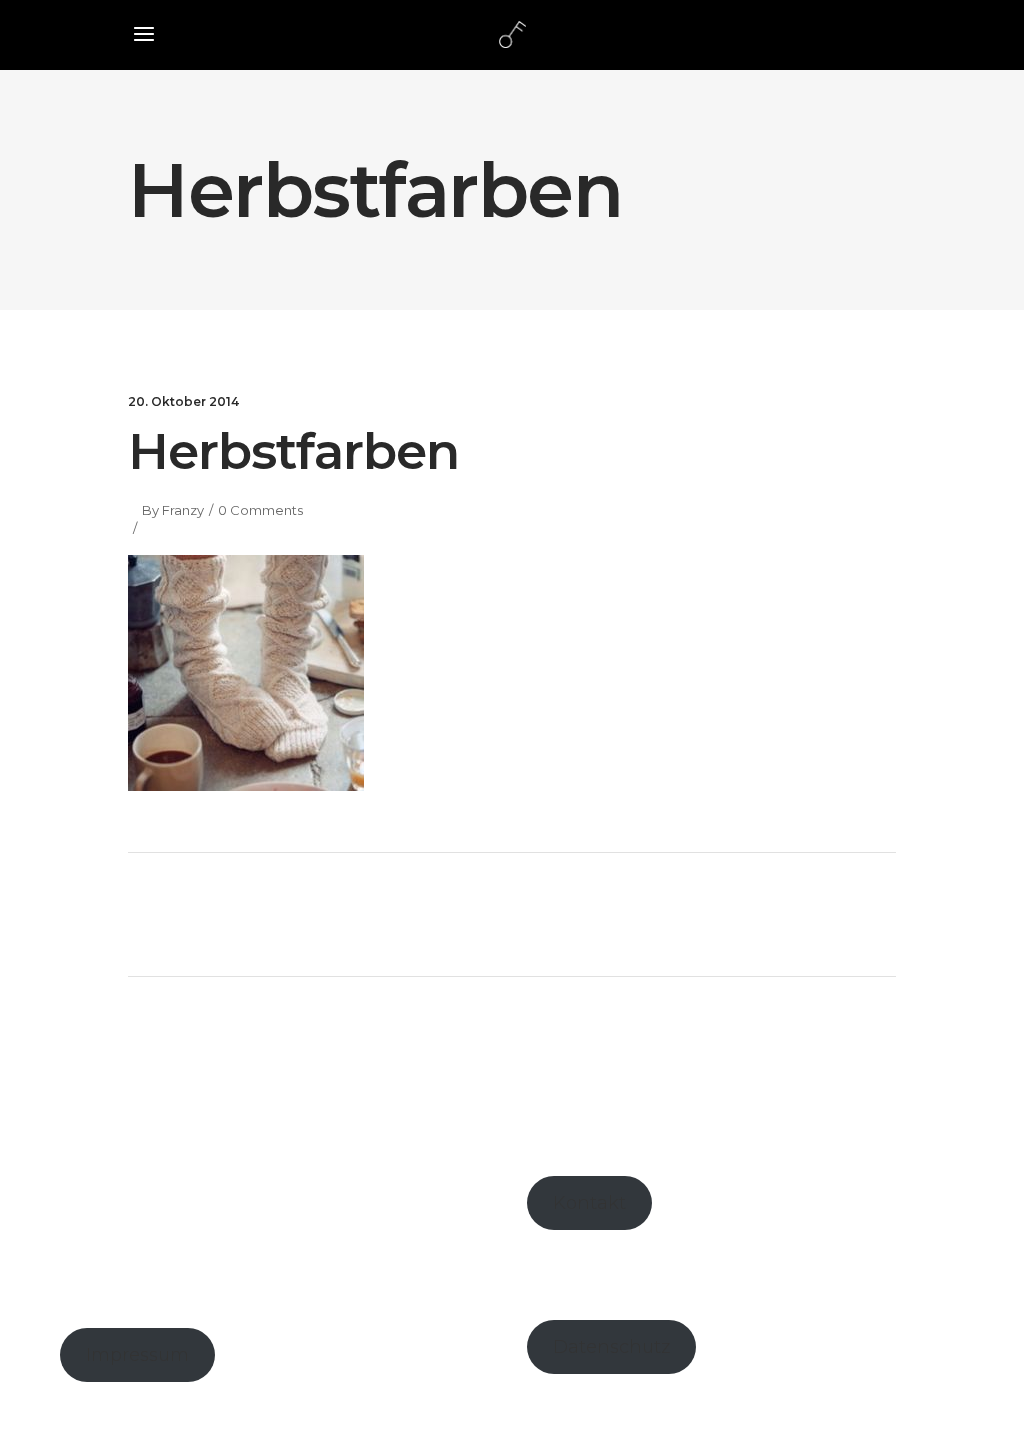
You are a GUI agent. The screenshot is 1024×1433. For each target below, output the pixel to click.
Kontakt (589, 1203)
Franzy (183, 510)
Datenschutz (611, 1347)
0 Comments (260, 510)
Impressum (137, 1355)
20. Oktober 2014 (183, 401)
